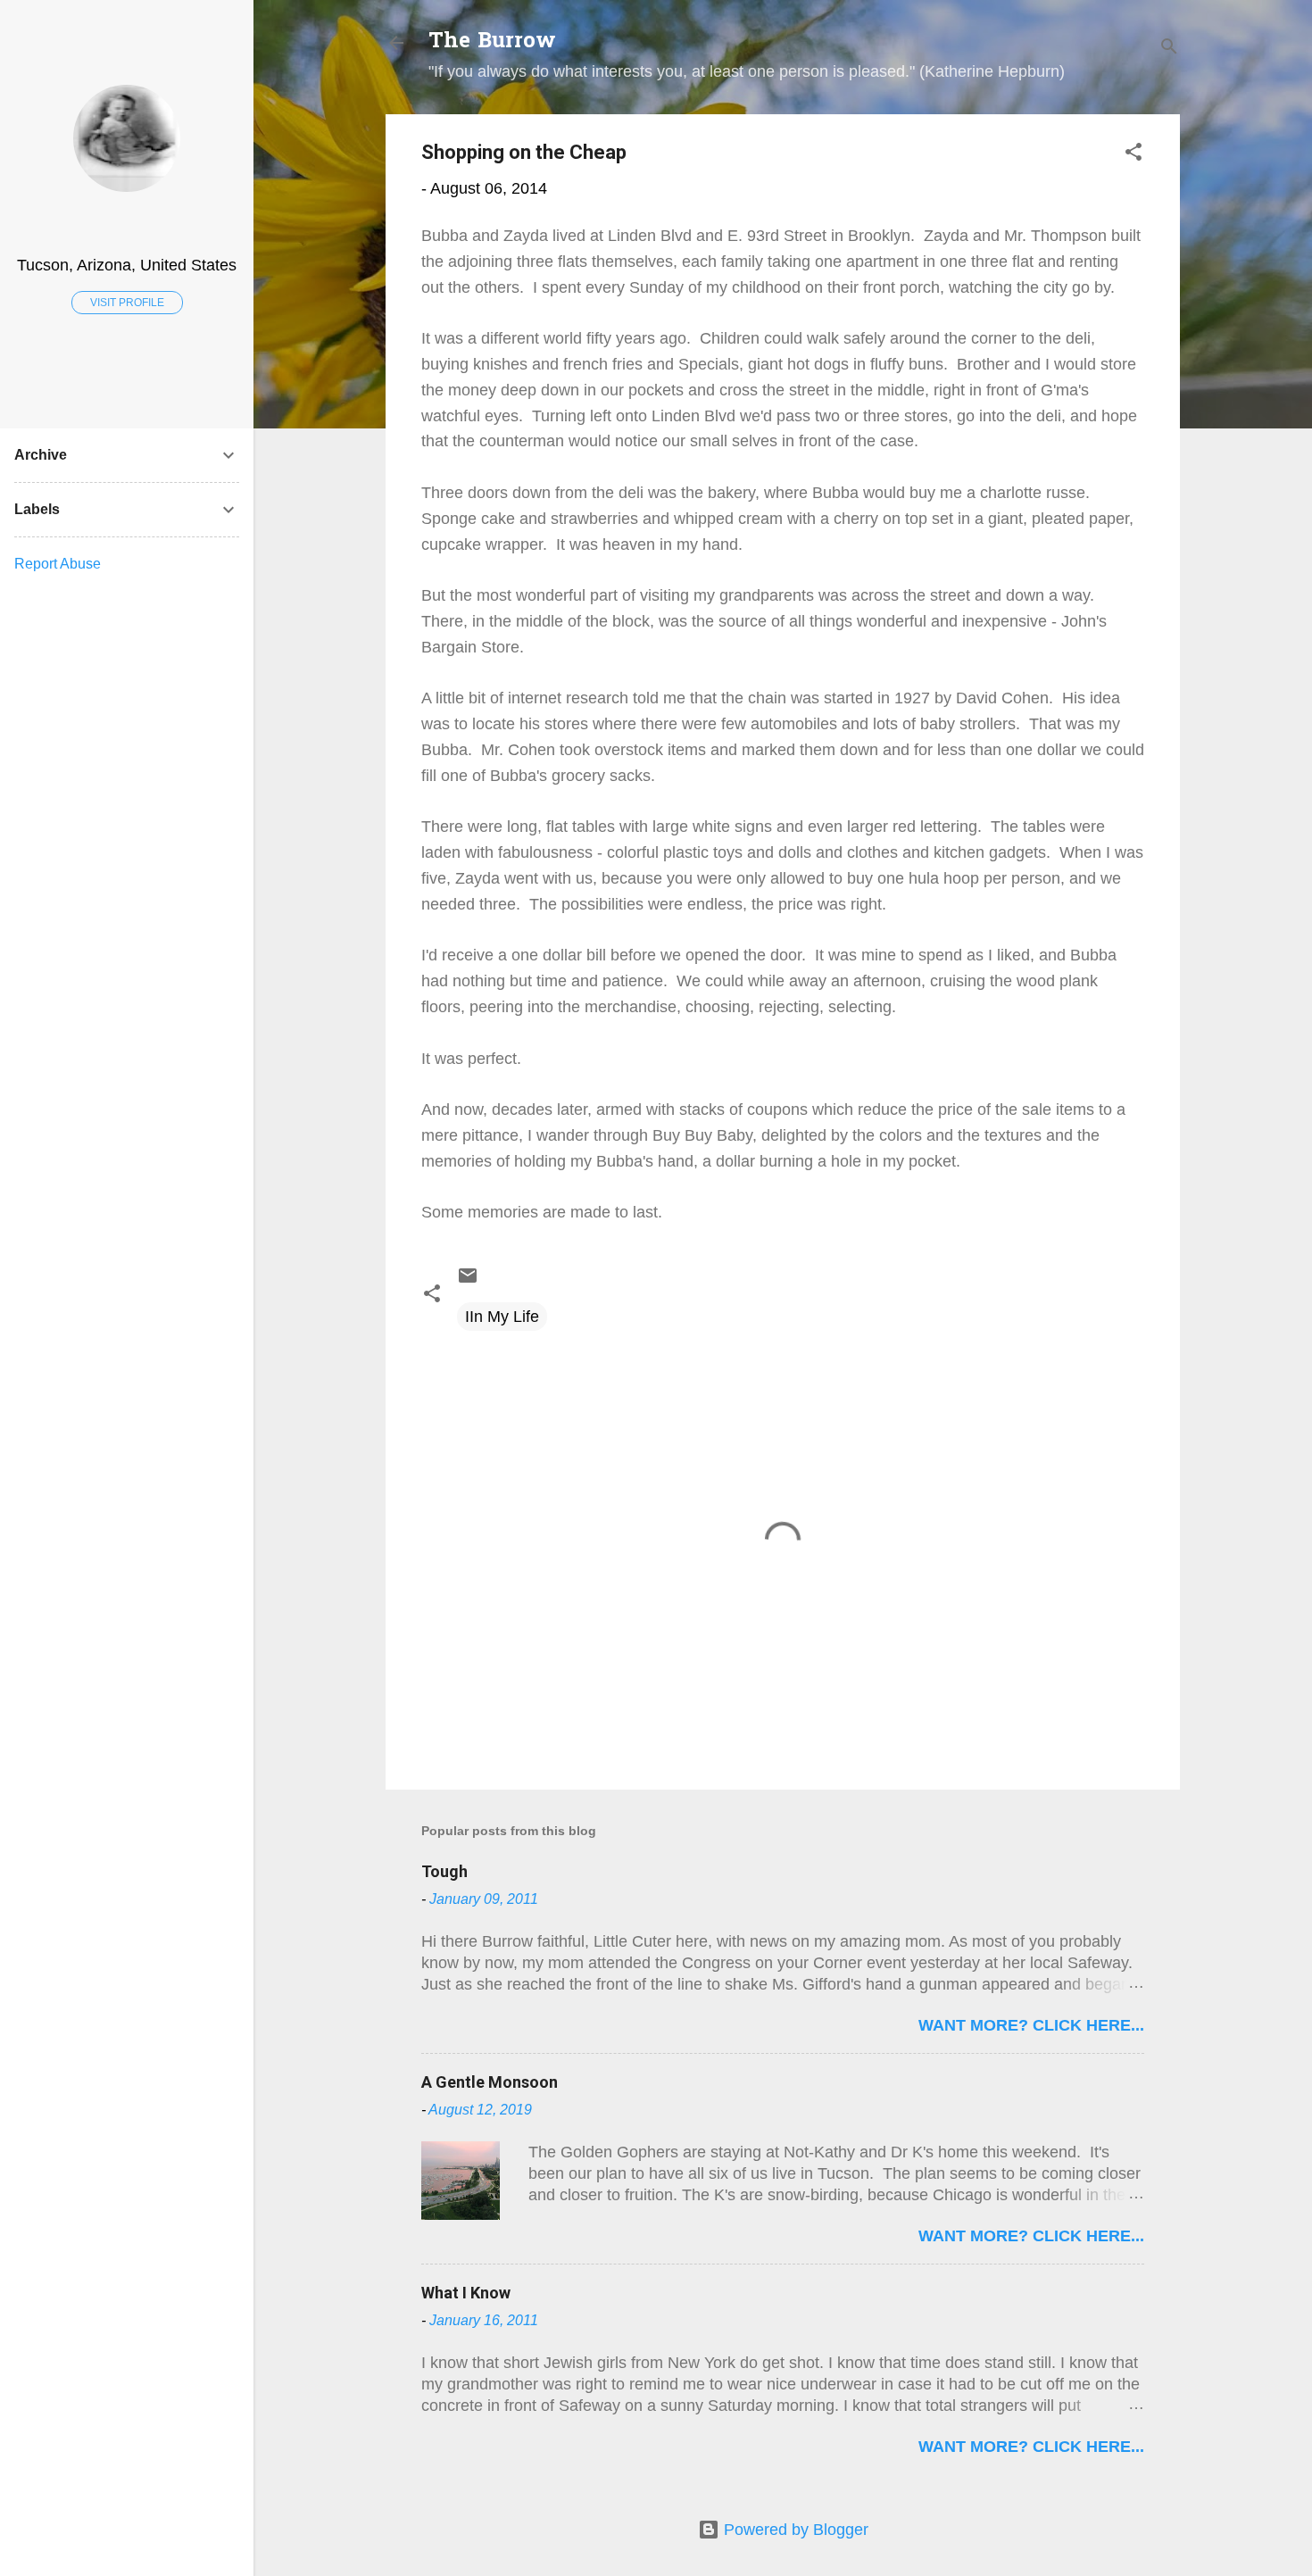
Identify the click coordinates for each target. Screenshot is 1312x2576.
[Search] (1169, 49)
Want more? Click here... (1031, 2025)
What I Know (466, 2293)
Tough (444, 1871)
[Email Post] (468, 1281)
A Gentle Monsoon (490, 2082)
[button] (1133, 154)
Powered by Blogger (794, 2530)
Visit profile (127, 303)
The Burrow (492, 42)
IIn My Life (502, 1317)
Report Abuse (58, 564)
